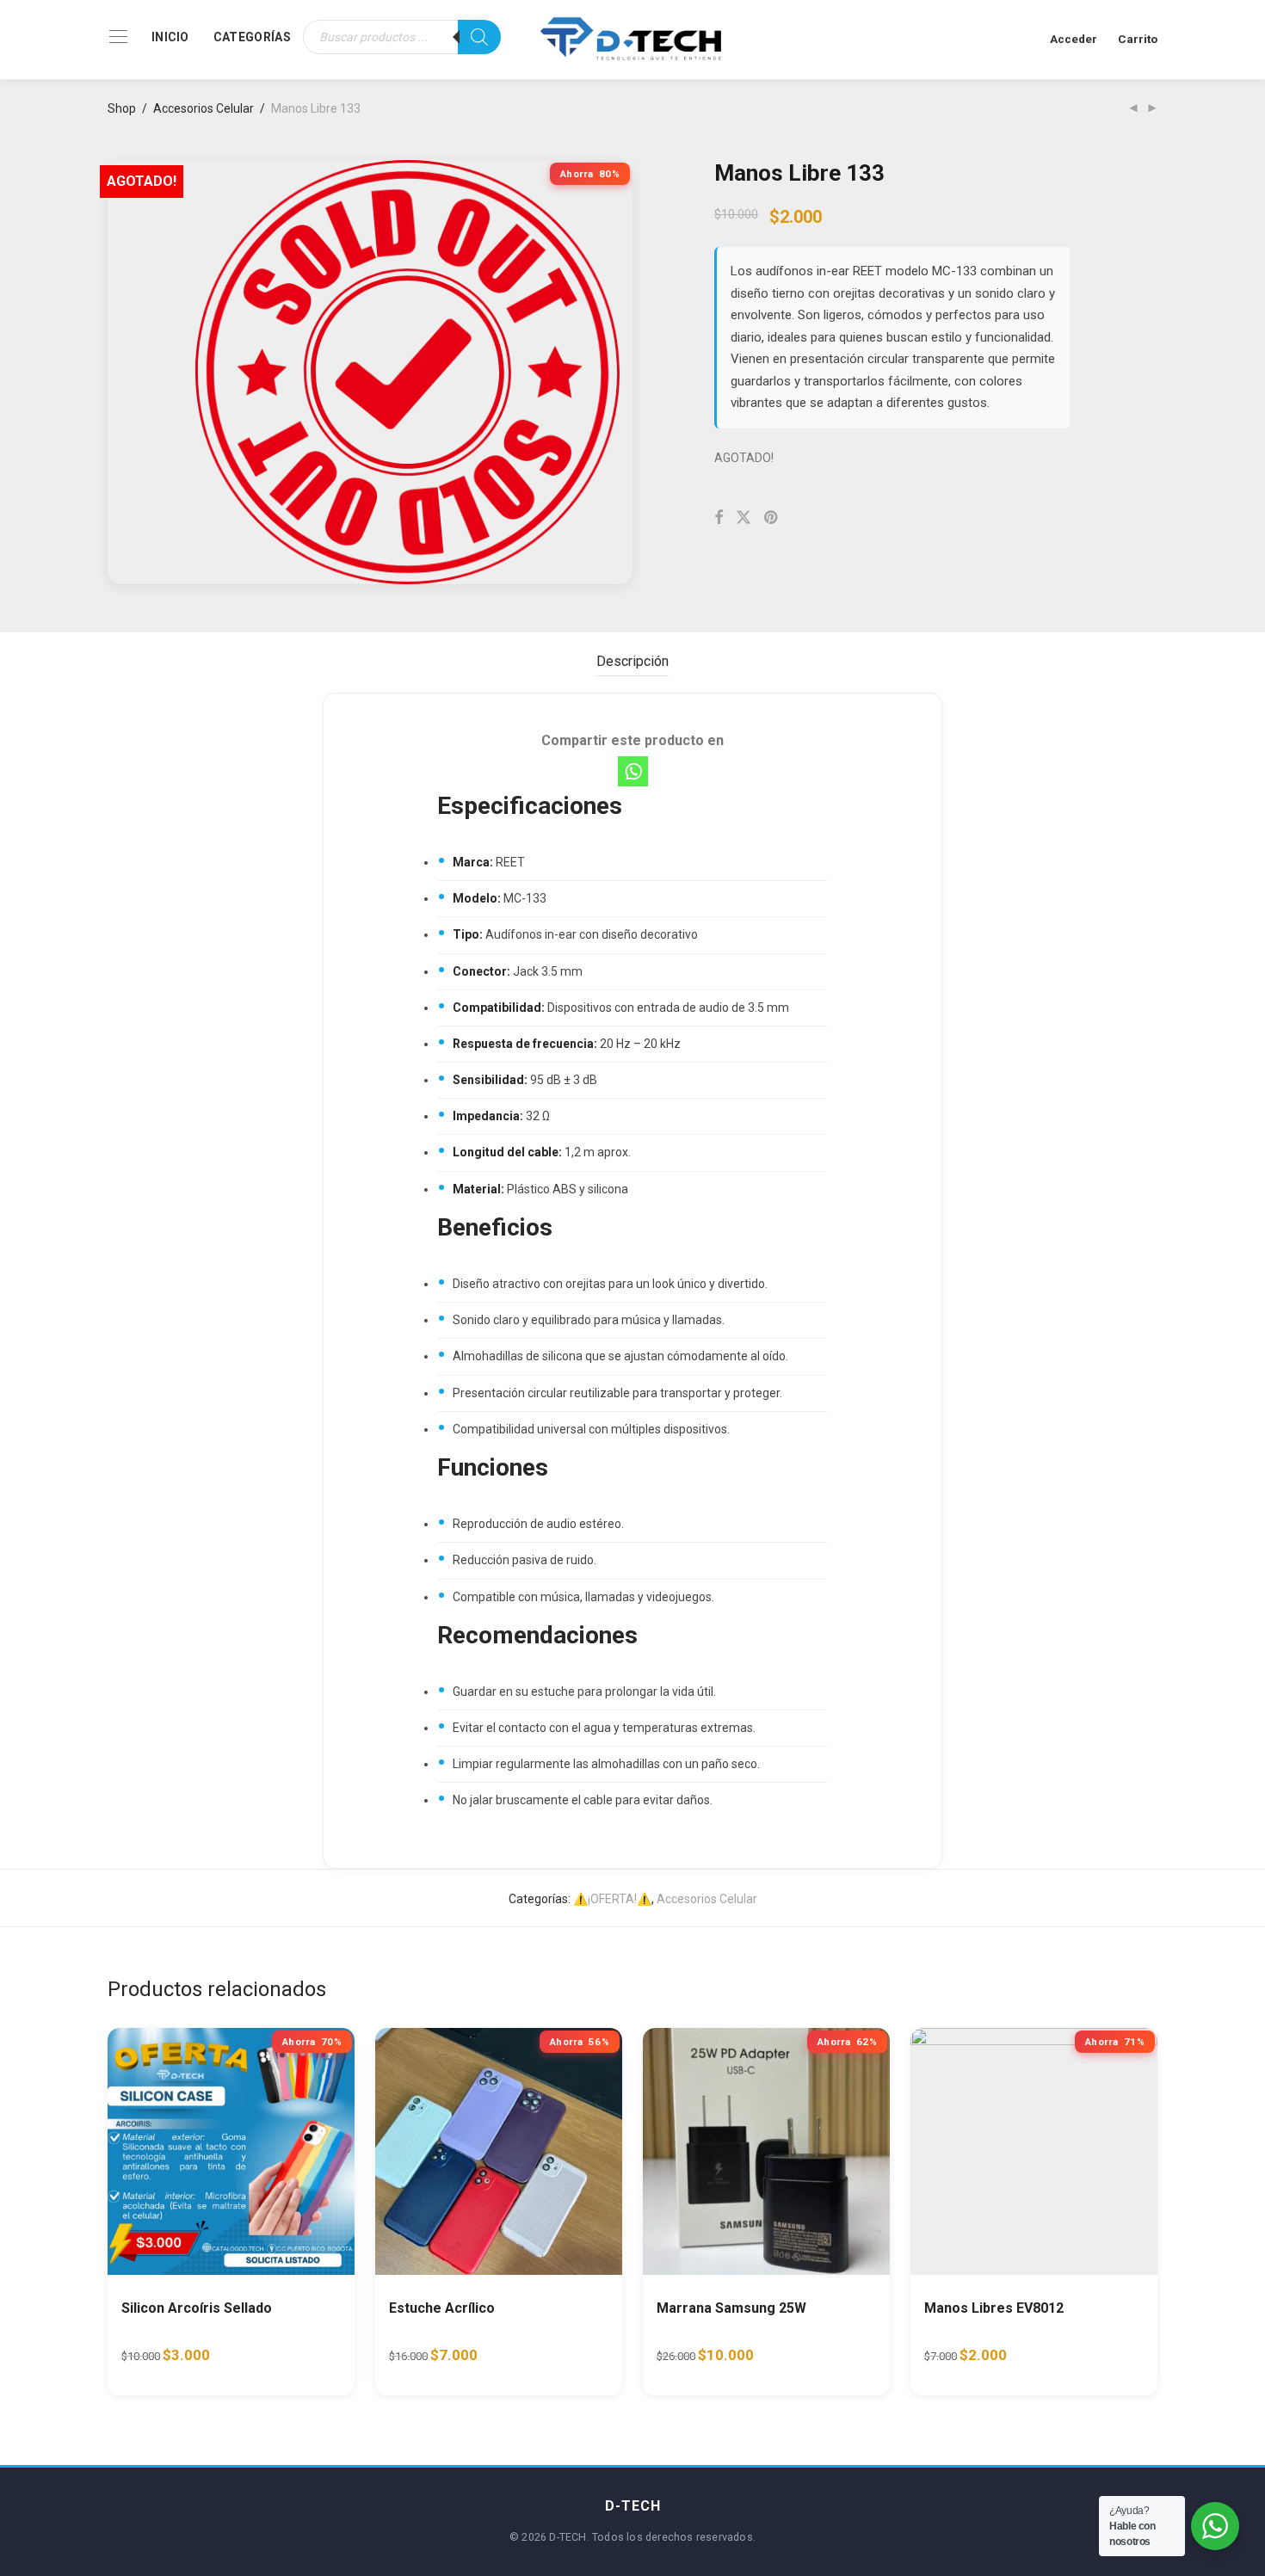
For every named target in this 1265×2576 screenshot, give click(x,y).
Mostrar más (268, 2363)
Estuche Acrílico (442, 2308)
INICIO (170, 37)
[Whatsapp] (633, 771)
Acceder (1074, 39)
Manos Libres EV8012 (994, 2308)
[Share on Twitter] (744, 518)
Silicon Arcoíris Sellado (197, 2308)
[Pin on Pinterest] (772, 518)
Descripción (632, 661)
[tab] (632, 662)
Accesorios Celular (204, 108)
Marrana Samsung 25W (731, 2308)
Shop (122, 108)
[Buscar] (479, 37)
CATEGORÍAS (252, 37)
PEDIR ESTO (169, 2363)
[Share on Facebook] (719, 518)
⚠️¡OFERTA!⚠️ (612, 1899)
